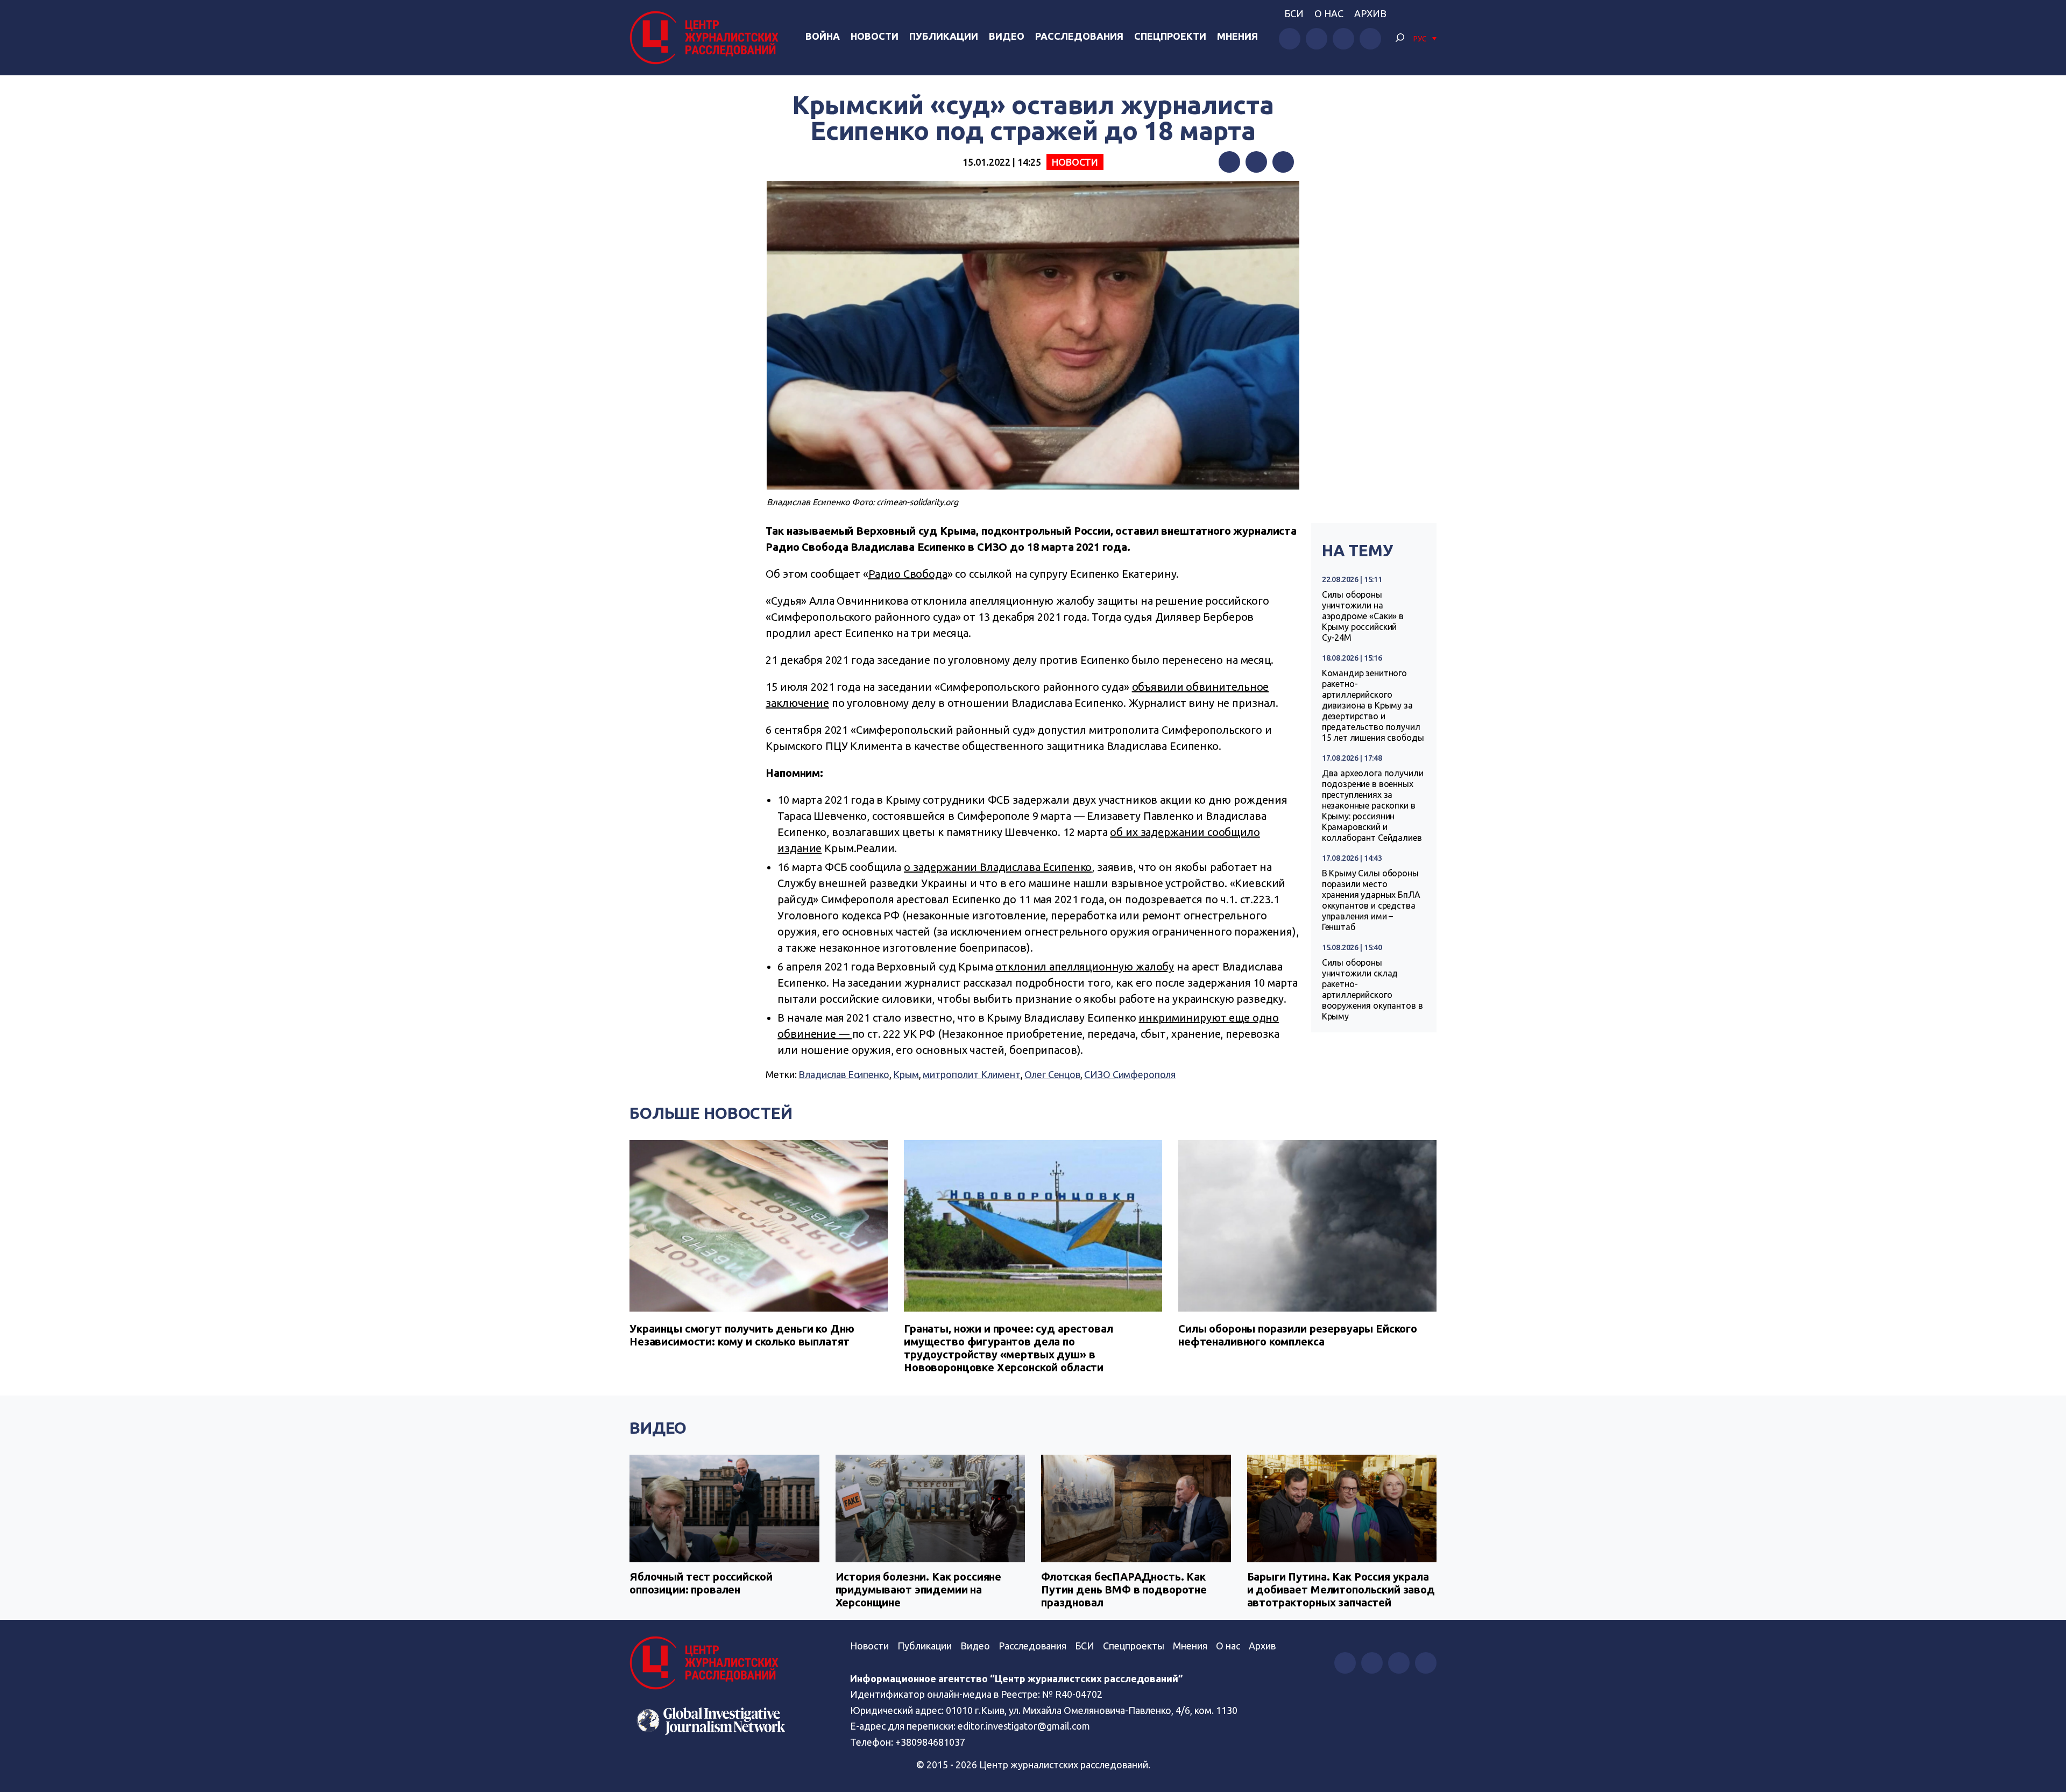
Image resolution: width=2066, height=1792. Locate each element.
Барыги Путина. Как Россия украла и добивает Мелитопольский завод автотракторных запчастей (1341, 1589)
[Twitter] (1256, 162)
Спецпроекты (1134, 1646)
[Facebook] (1229, 162)
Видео (1007, 36)
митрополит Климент (971, 1074)
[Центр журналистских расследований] (707, 38)
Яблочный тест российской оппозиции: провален (701, 1583)
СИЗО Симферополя (1130, 1074)
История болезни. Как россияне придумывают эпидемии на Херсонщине (919, 1589)
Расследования (1079, 36)
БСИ (1294, 13)
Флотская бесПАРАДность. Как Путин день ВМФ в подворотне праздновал (1124, 1589)
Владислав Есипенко (844, 1074)
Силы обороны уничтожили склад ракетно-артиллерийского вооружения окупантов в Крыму (1372, 989)
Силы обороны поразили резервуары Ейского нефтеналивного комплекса (1298, 1335)
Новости (875, 36)
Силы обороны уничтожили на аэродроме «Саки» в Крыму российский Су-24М (1363, 616)
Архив (1370, 13)
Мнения (1237, 36)
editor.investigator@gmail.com (1024, 1726)
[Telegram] (1283, 162)
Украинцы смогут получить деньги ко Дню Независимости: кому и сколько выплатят (742, 1335)
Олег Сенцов (1052, 1074)
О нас (1329, 13)
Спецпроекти (1170, 36)
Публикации (944, 36)
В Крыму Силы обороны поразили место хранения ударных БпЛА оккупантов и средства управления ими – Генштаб (1371, 900)
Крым (906, 1074)
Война (823, 36)
